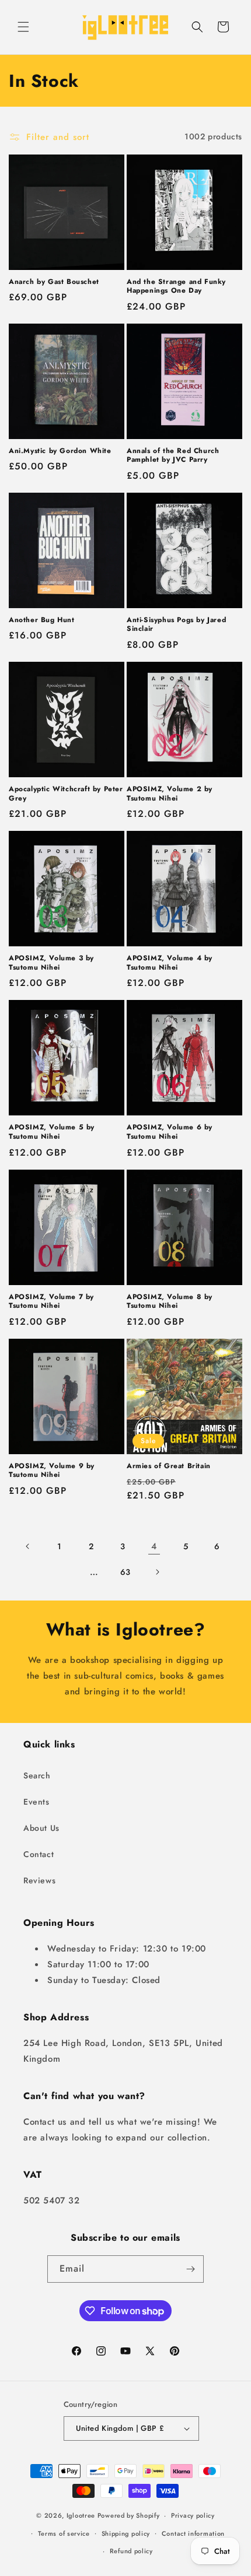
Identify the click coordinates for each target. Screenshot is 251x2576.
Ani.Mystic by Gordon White (60, 451)
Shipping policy (126, 2533)
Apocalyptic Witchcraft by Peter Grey (66, 794)
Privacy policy (193, 2515)
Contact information (193, 2533)
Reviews (39, 1880)
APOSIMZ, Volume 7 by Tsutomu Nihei (51, 1302)
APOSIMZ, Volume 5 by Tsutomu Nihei (52, 1132)
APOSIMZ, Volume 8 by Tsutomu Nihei (170, 1302)
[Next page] (157, 1572)
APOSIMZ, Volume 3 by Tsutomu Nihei (51, 963)
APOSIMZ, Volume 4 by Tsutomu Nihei (170, 963)
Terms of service (64, 2533)
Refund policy (131, 2551)
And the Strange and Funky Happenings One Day (176, 287)
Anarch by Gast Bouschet (54, 282)
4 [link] (154, 1546)
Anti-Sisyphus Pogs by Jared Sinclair (176, 625)
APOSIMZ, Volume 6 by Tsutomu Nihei (170, 1132)
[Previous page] (28, 1546)
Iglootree (81, 2515)
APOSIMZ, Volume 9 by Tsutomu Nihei (52, 1471)
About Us (41, 1828)
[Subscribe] (190, 2269)
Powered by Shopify (129, 2515)
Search (37, 1775)
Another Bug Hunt (42, 620)
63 (125, 1572)
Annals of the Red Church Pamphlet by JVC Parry (173, 456)
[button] (23, 27)
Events (36, 1802)
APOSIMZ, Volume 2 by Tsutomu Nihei (170, 794)
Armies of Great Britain (169, 1466)
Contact (39, 1854)
